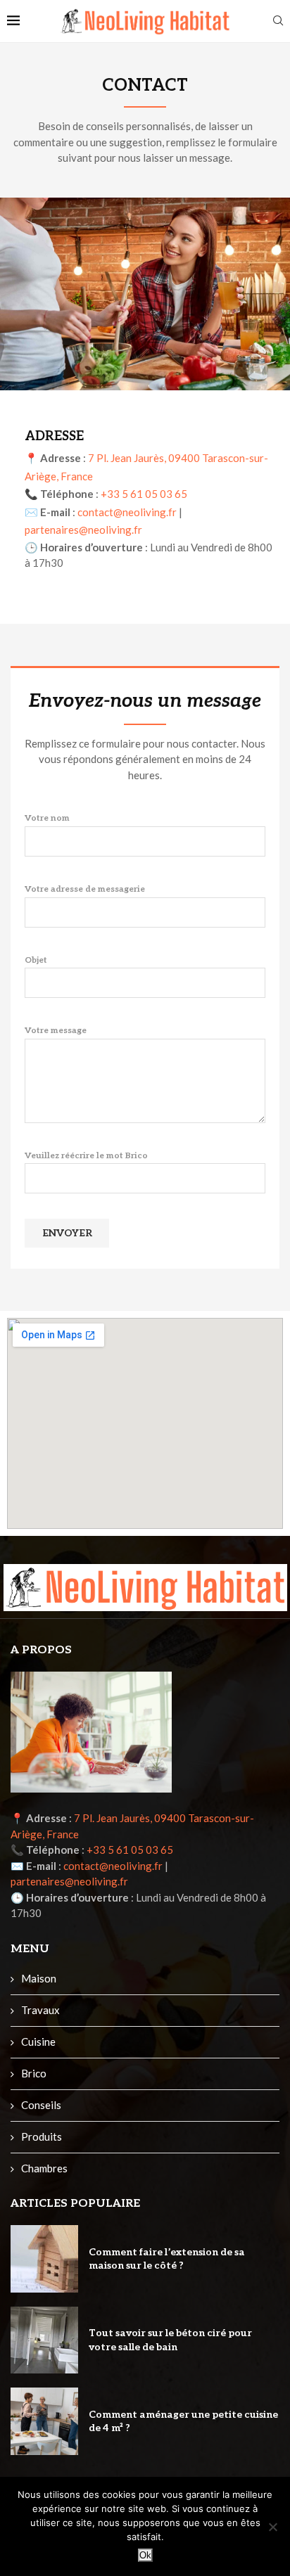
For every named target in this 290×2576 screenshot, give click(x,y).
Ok (145, 2555)
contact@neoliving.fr (127, 512)
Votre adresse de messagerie (85, 889)
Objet (36, 960)
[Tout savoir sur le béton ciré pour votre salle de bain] (44, 2340)
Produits (42, 2136)
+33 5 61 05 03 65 (144, 494)
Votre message (56, 1031)
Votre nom (47, 818)
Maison (39, 1978)
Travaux (40, 2010)
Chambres (44, 2168)
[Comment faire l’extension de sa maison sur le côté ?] (44, 2259)
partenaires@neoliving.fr (83, 530)
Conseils (41, 2105)
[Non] (272, 2527)
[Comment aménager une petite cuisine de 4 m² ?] (44, 2421)
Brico (34, 2073)
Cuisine (38, 2042)
